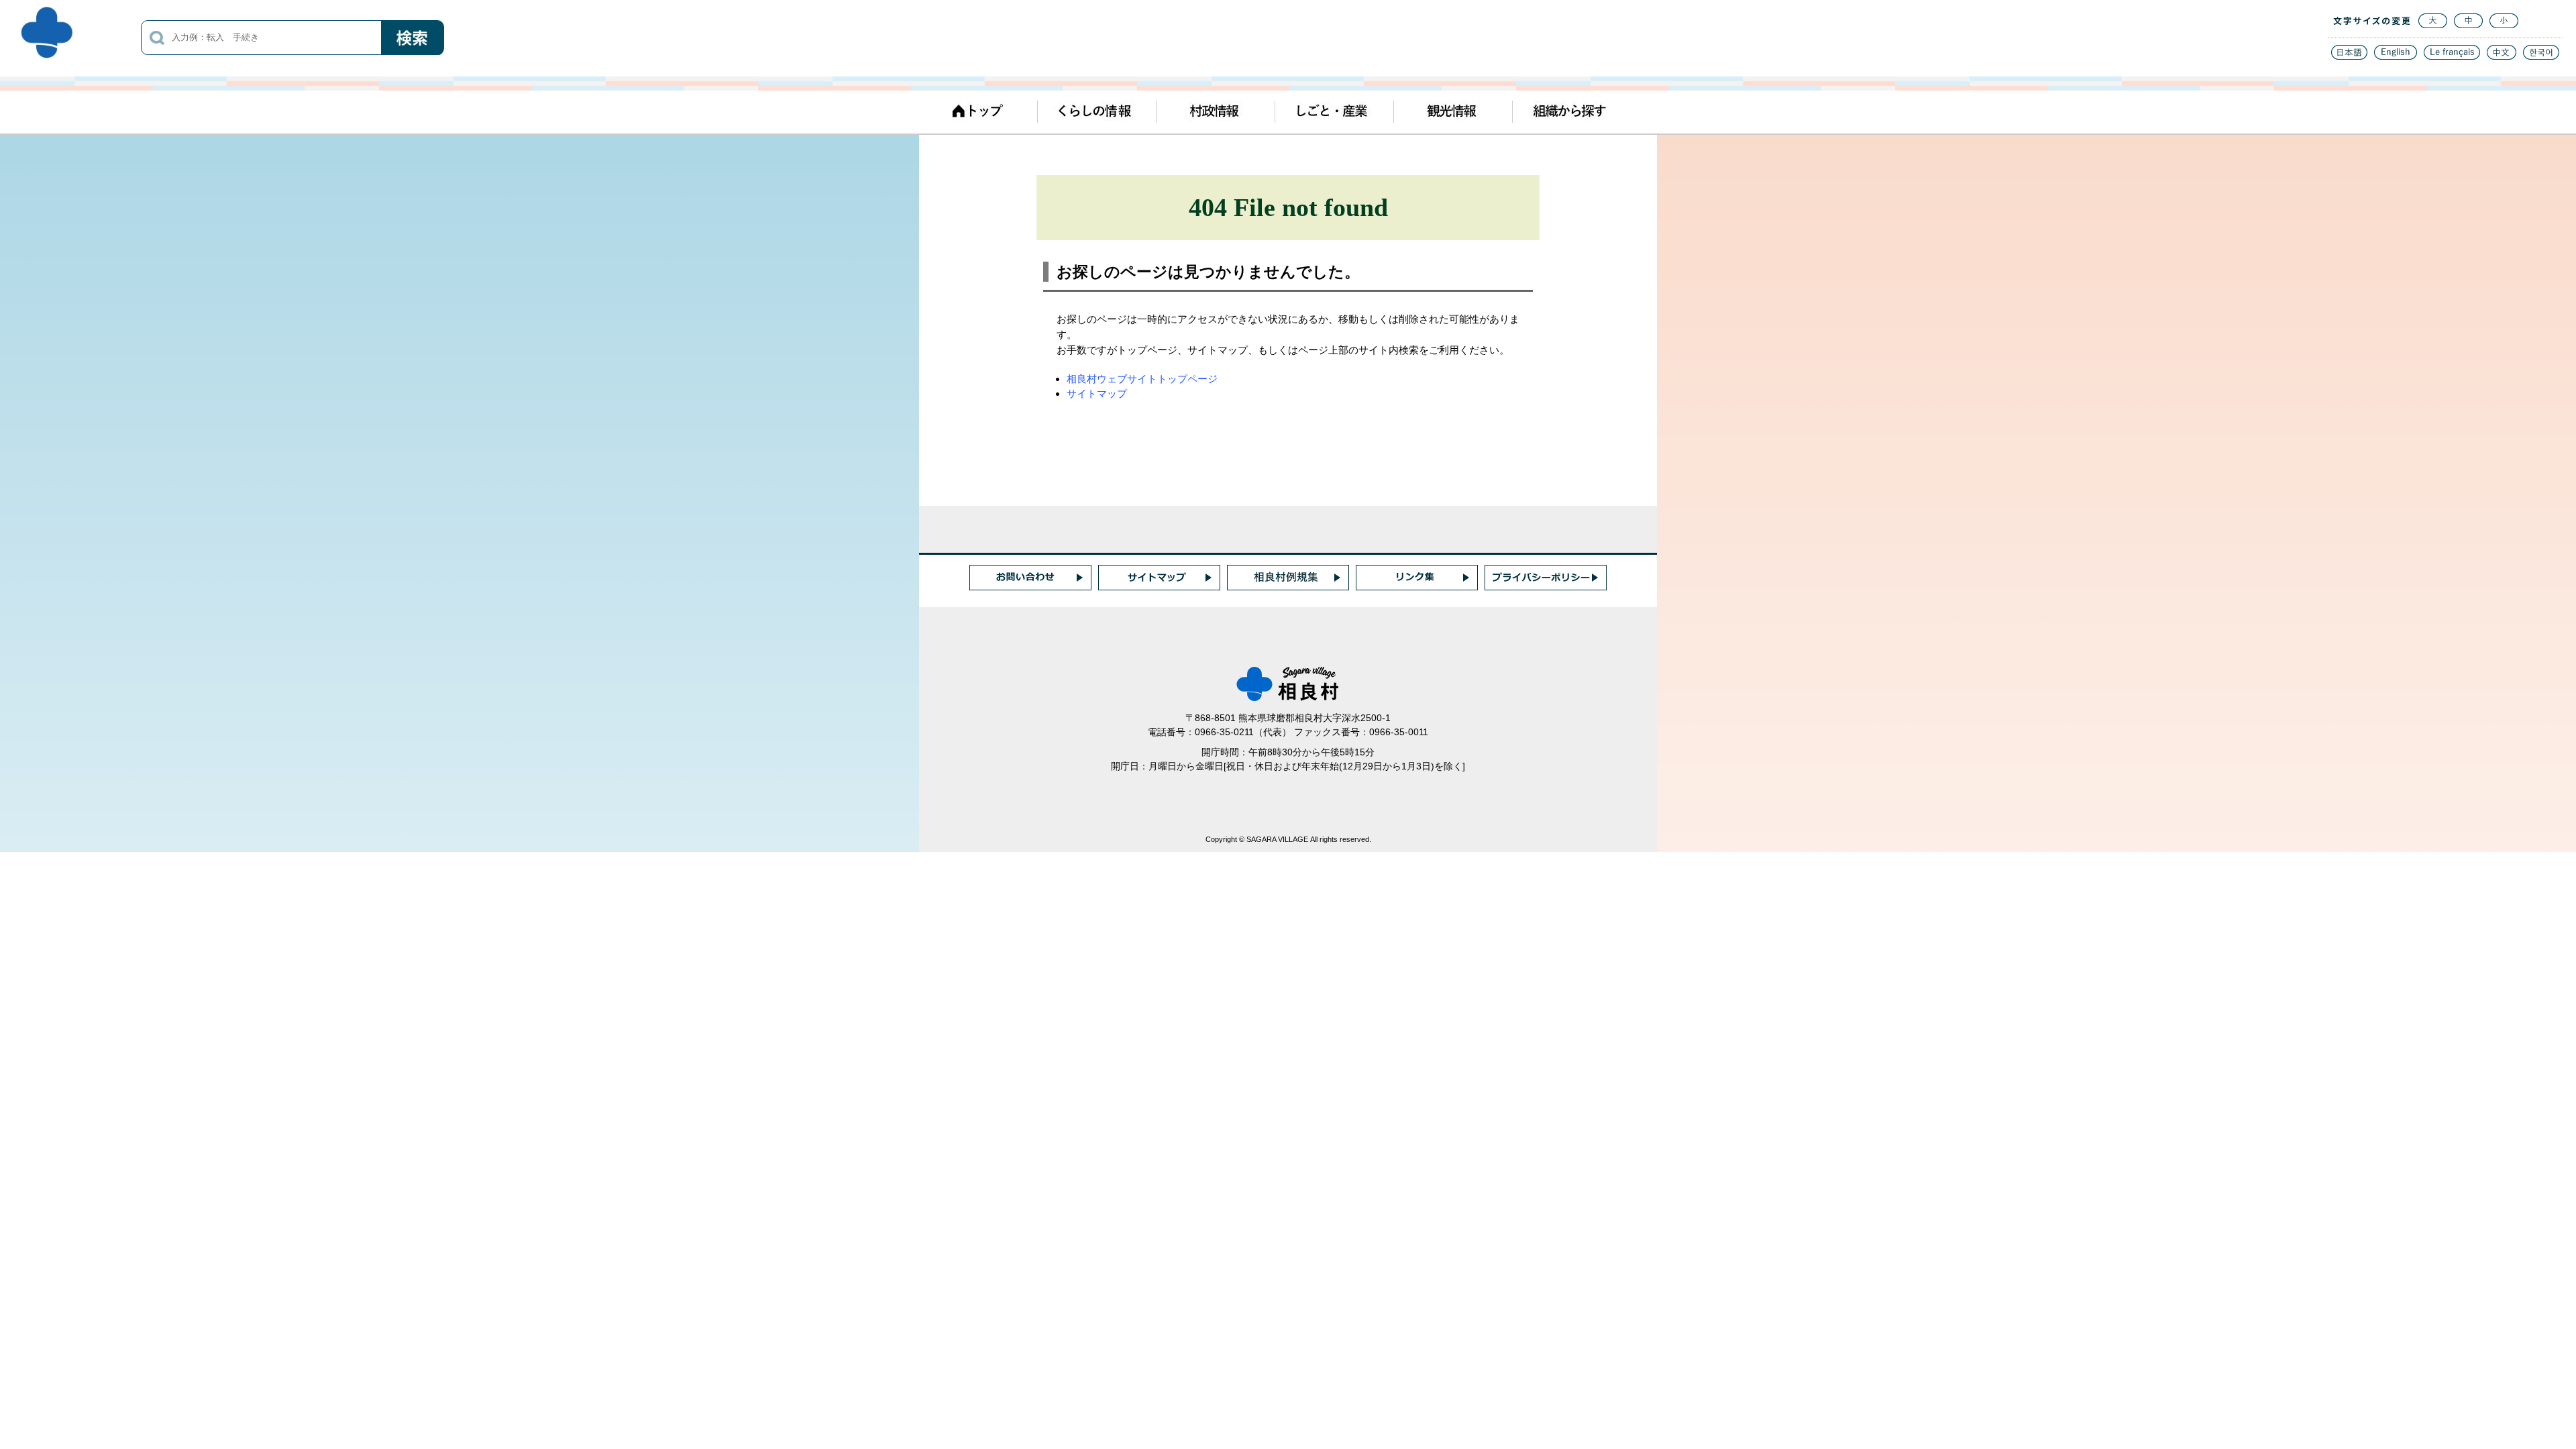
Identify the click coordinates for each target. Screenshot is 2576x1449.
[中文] (2502, 56)
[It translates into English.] (2396, 56)
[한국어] (2541, 56)
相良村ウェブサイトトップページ (1142, 379)
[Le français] (2452, 56)
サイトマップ (1097, 393)
